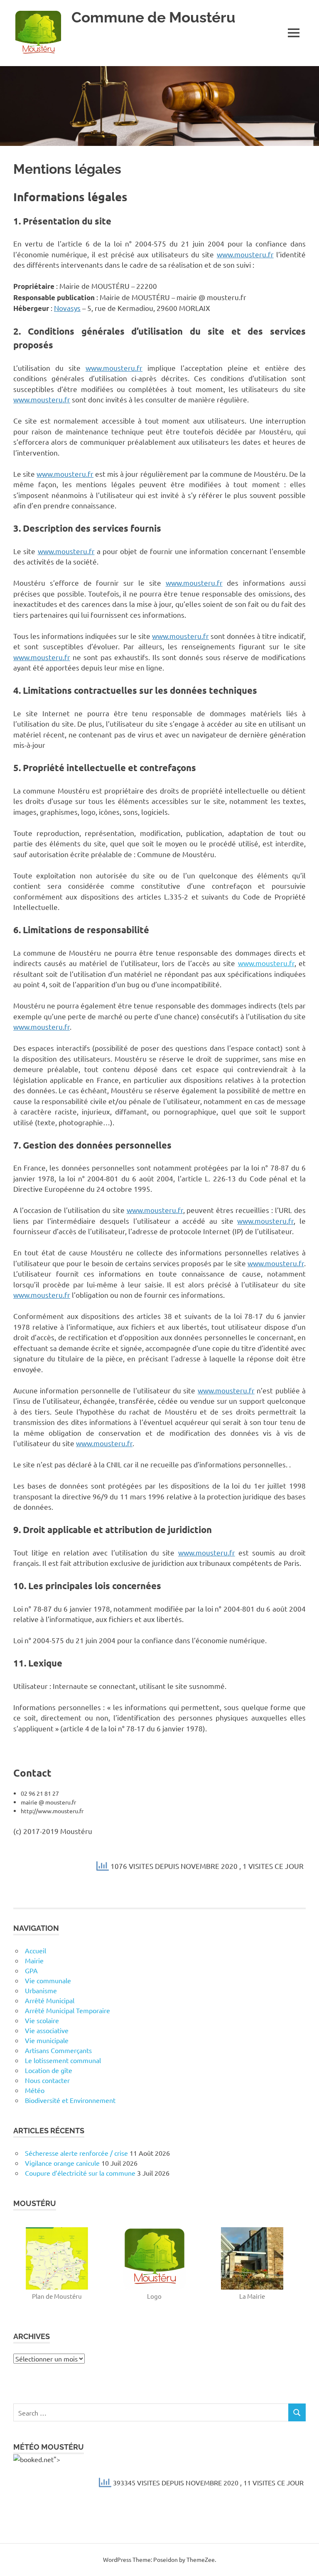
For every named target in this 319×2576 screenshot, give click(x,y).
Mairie (34, 1960)
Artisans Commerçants (58, 2050)
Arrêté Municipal (50, 2000)
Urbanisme (41, 1990)
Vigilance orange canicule (62, 2163)
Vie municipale (47, 2040)
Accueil (36, 1950)
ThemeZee (201, 2559)
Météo (35, 2090)
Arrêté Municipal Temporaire (67, 2010)
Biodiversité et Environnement (70, 2100)
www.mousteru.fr (245, 254)
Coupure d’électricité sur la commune (80, 2173)
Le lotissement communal (63, 2060)
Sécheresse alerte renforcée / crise (76, 2153)
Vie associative (47, 2030)
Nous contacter (47, 2080)
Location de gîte (49, 2070)
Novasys (67, 308)
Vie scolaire (42, 2020)
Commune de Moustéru (153, 17)
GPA (31, 1970)
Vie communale (48, 1980)
